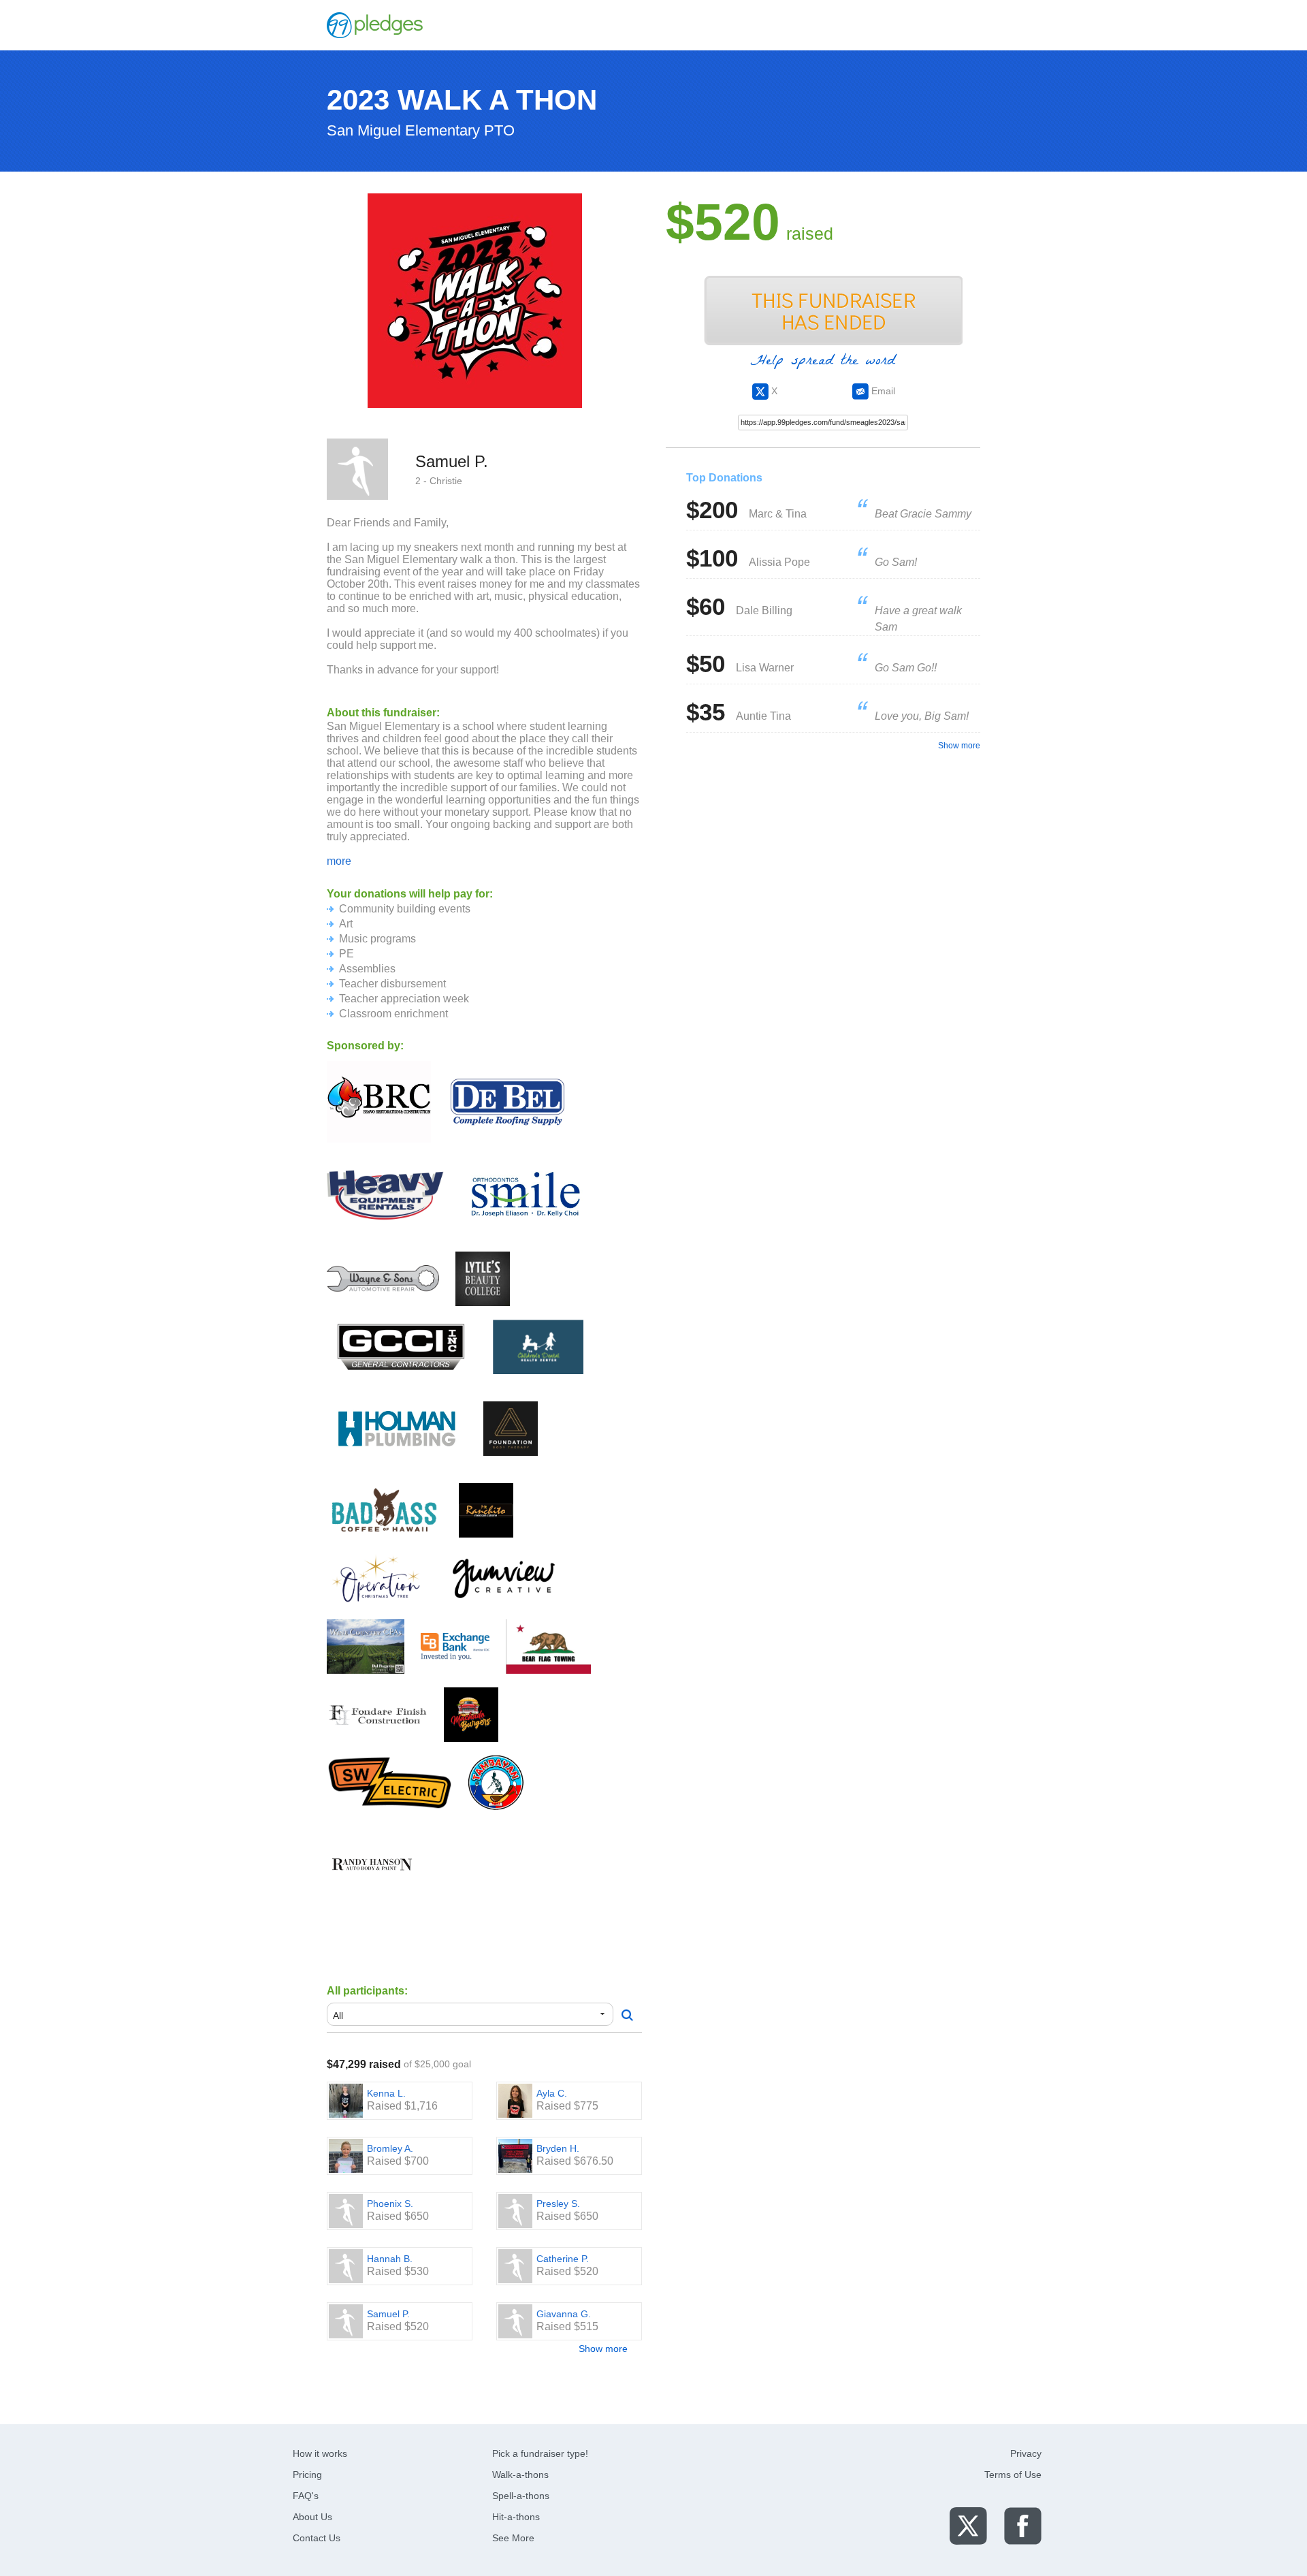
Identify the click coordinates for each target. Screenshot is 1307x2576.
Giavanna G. (564, 2314)
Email (882, 391)
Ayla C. (552, 2093)
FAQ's (306, 2496)
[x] (968, 2525)
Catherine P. (563, 2259)
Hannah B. (390, 2259)
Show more (603, 2349)
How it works (320, 2453)
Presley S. (558, 2204)
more (339, 861)
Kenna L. (386, 2093)
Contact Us (317, 2538)
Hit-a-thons (516, 2517)
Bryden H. (558, 2148)
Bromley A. (390, 2148)
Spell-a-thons (521, 2496)
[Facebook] (1023, 2525)
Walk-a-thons (520, 2475)
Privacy (1026, 2453)
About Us (312, 2517)
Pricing (307, 2475)
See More (513, 2538)
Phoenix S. (390, 2204)
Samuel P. (388, 2314)
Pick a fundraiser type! (540, 2453)
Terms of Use (1013, 2475)
